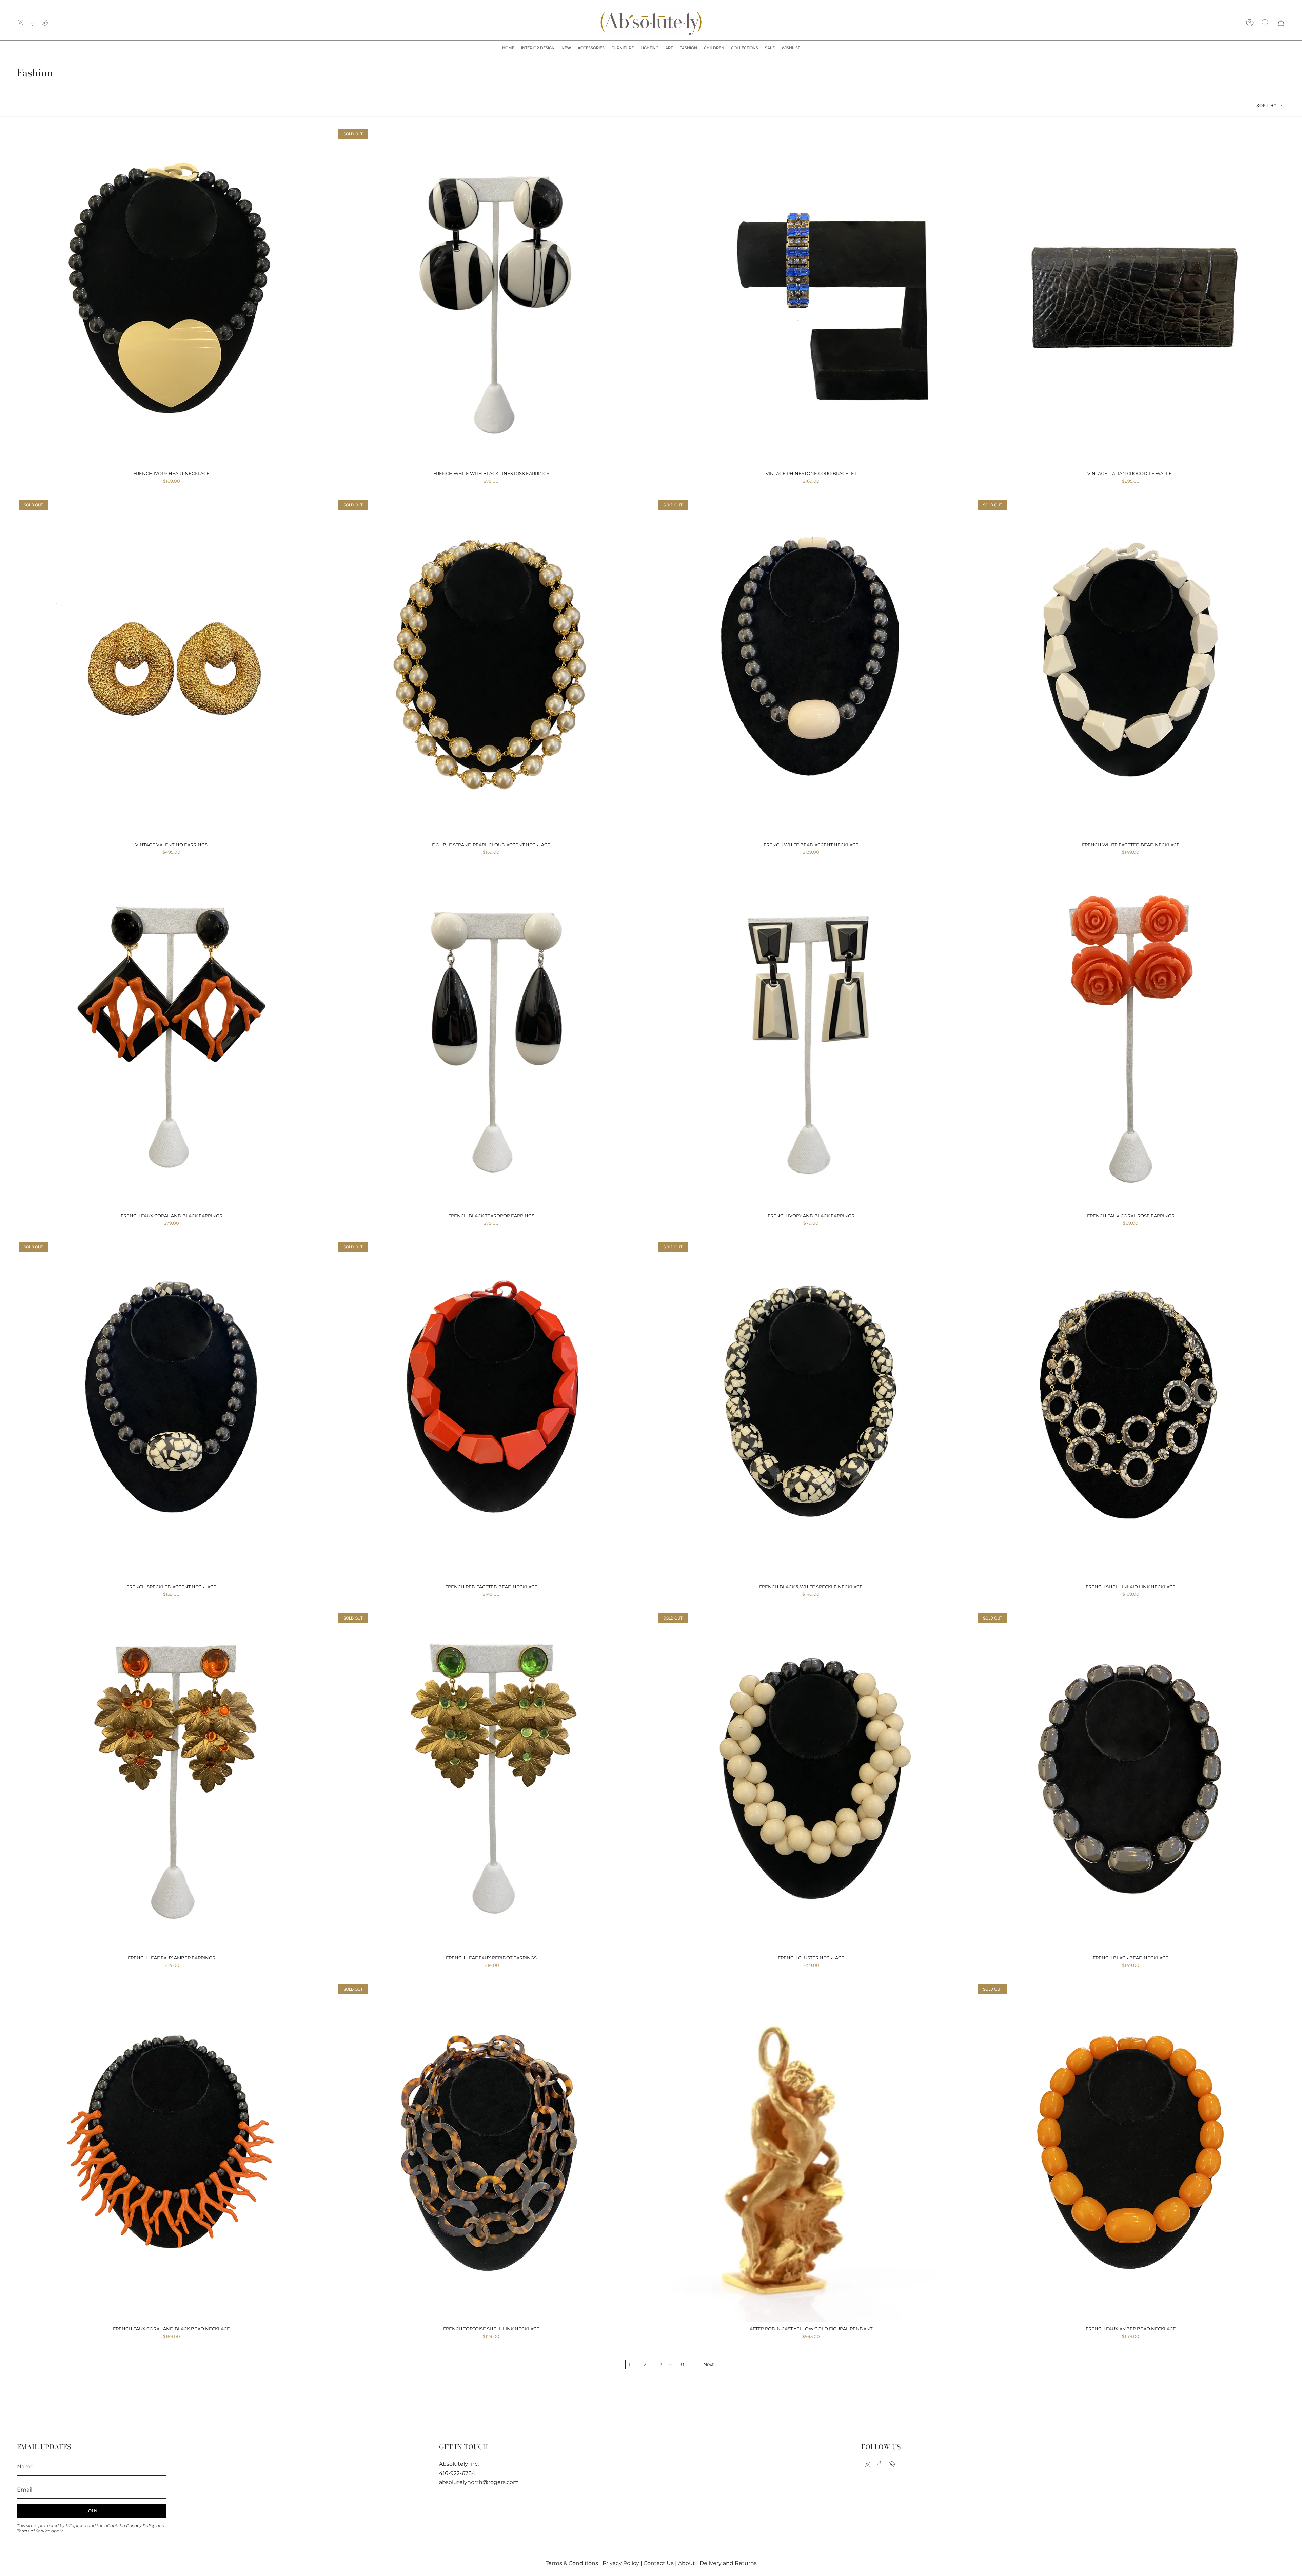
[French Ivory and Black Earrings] (811, 1040)
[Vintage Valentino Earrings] (171, 669)
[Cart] (1281, 23)
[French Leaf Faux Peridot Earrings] (491, 1782)
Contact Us (659, 2563)
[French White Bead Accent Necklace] (811, 669)
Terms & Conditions (572, 2563)
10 (682, 2364)
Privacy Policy (141, 2526)
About (687, 2563)
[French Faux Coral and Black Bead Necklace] (171, 2153)
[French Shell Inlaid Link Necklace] (1131, 1411)
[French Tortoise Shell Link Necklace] (491, 2153)
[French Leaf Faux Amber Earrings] (171, 1782)
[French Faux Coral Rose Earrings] (1131, 1040)
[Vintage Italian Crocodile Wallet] (1131, 297)
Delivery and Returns (728, 2563)
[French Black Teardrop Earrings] (491, 1040)
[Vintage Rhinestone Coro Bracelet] (811, 297)
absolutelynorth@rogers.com (479, 2482)
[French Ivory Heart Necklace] (171, 297)
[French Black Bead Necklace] (1131, 1782)
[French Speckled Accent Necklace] (171, 1411)
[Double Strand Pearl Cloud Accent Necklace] (491, 669)
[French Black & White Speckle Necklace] (811, 1411)
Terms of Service (34, 2531)
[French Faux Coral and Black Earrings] (171, 1040)
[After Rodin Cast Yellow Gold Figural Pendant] (811, 2153)
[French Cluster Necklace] (811, 1782)
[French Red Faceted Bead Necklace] (491, 1411)
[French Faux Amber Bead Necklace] (1131, 2153)
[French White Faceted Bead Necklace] (1131, 669)
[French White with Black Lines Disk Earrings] (491, 297)
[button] (538, 48)
